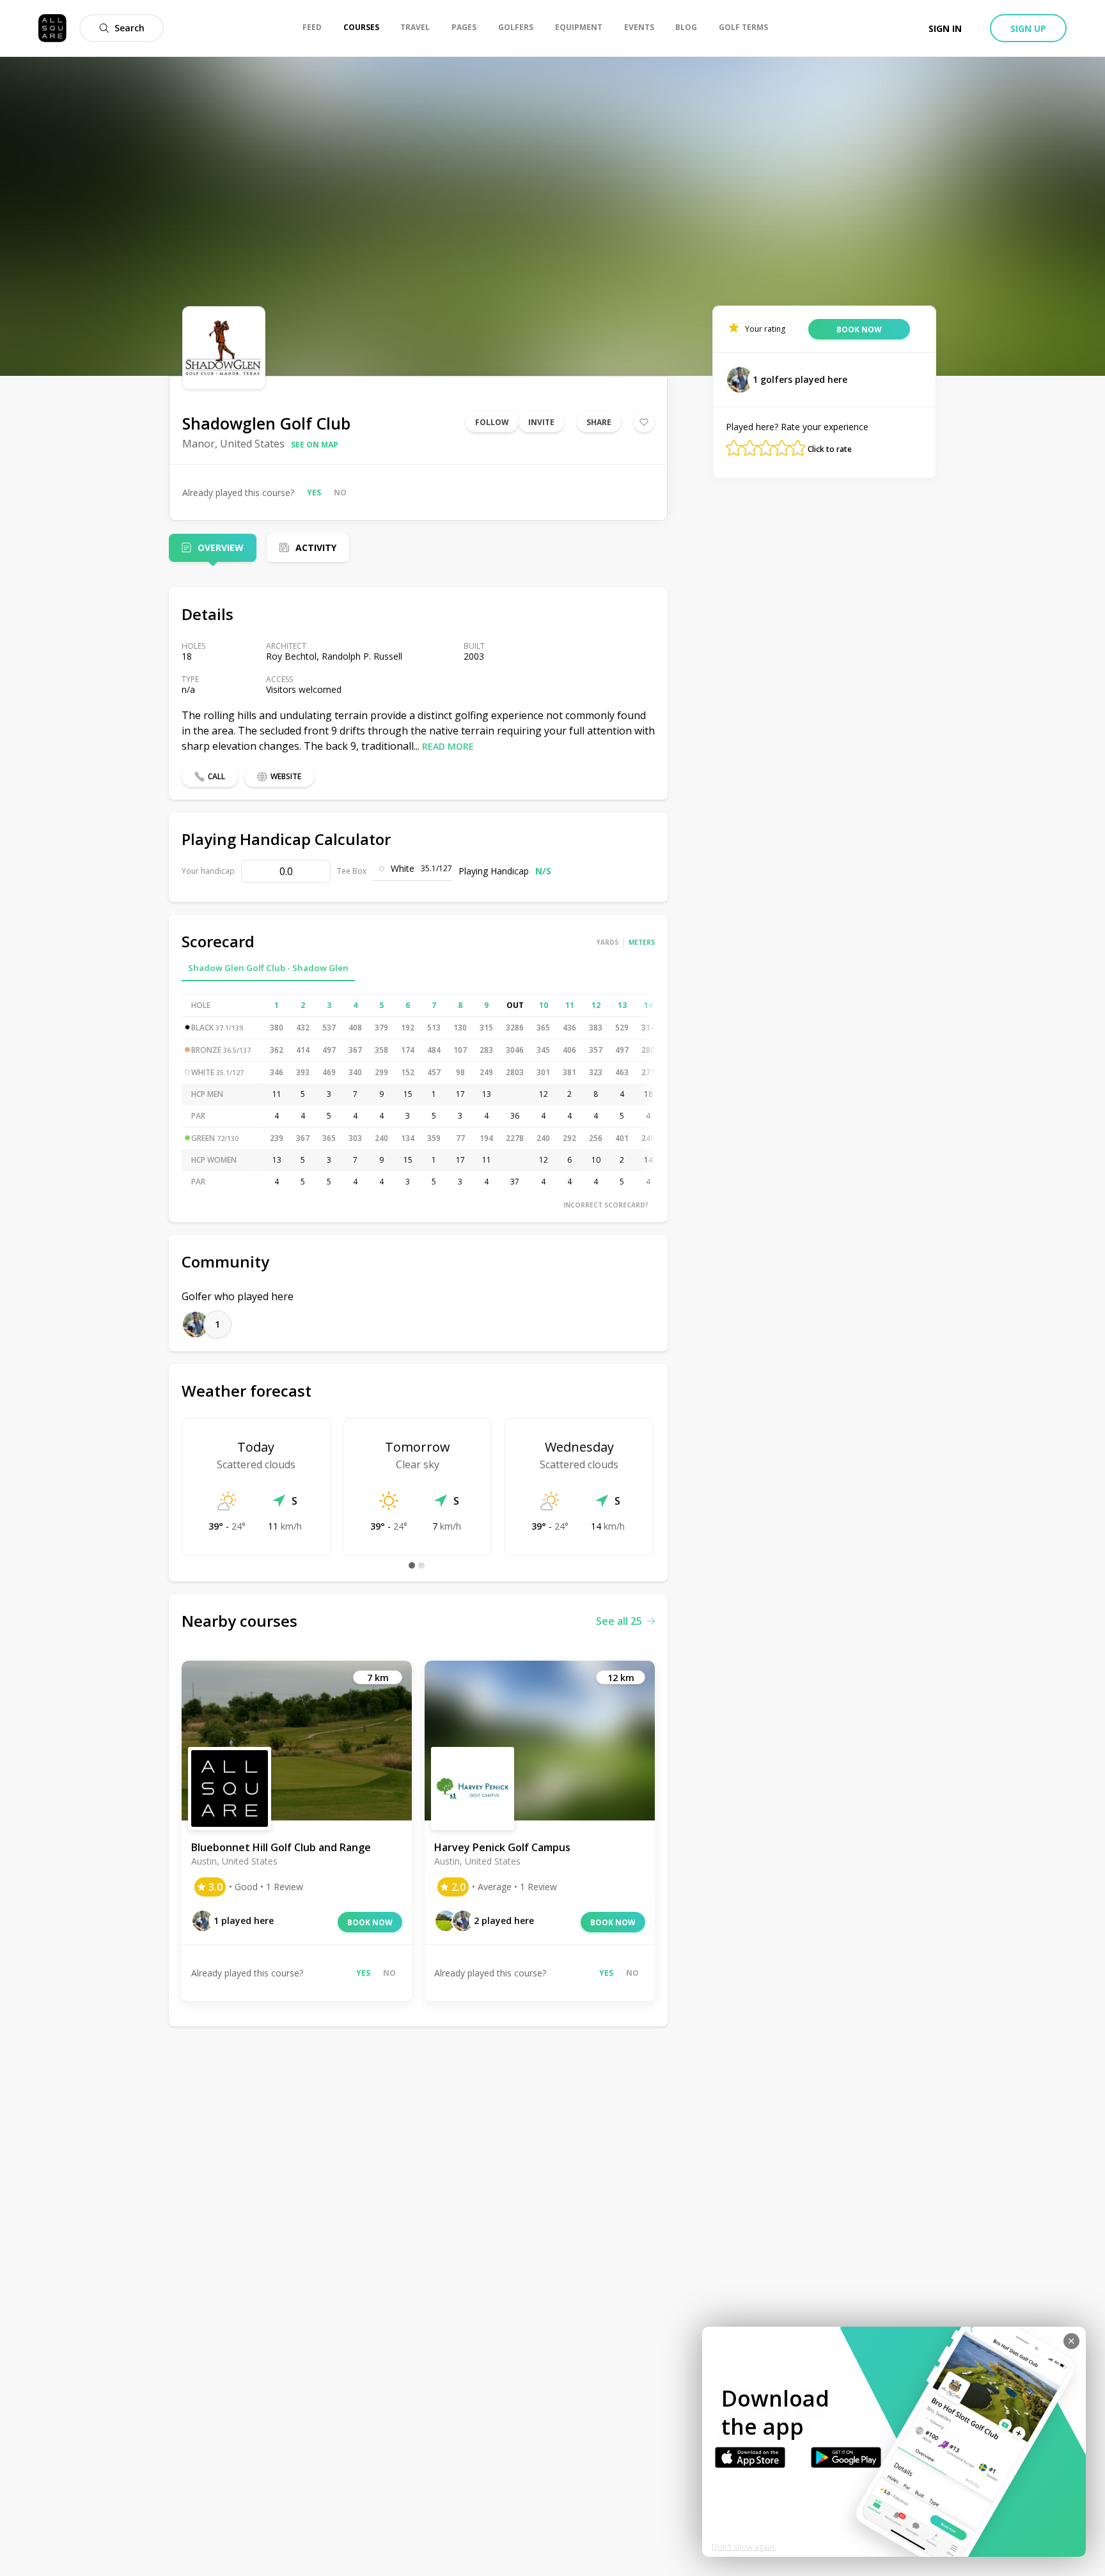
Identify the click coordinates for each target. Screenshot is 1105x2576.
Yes (314, 493)
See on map (315, 445)
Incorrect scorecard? (606, 1205)
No (340, 493)
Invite (541, 422)
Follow (492, 422)
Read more (448, 746)
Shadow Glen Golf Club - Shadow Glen (268, 968)
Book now (370, 1922)
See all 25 (619, 1621)
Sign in (945, 28)
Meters (642, 942)
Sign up (1028, 28)
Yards (607, 942)
